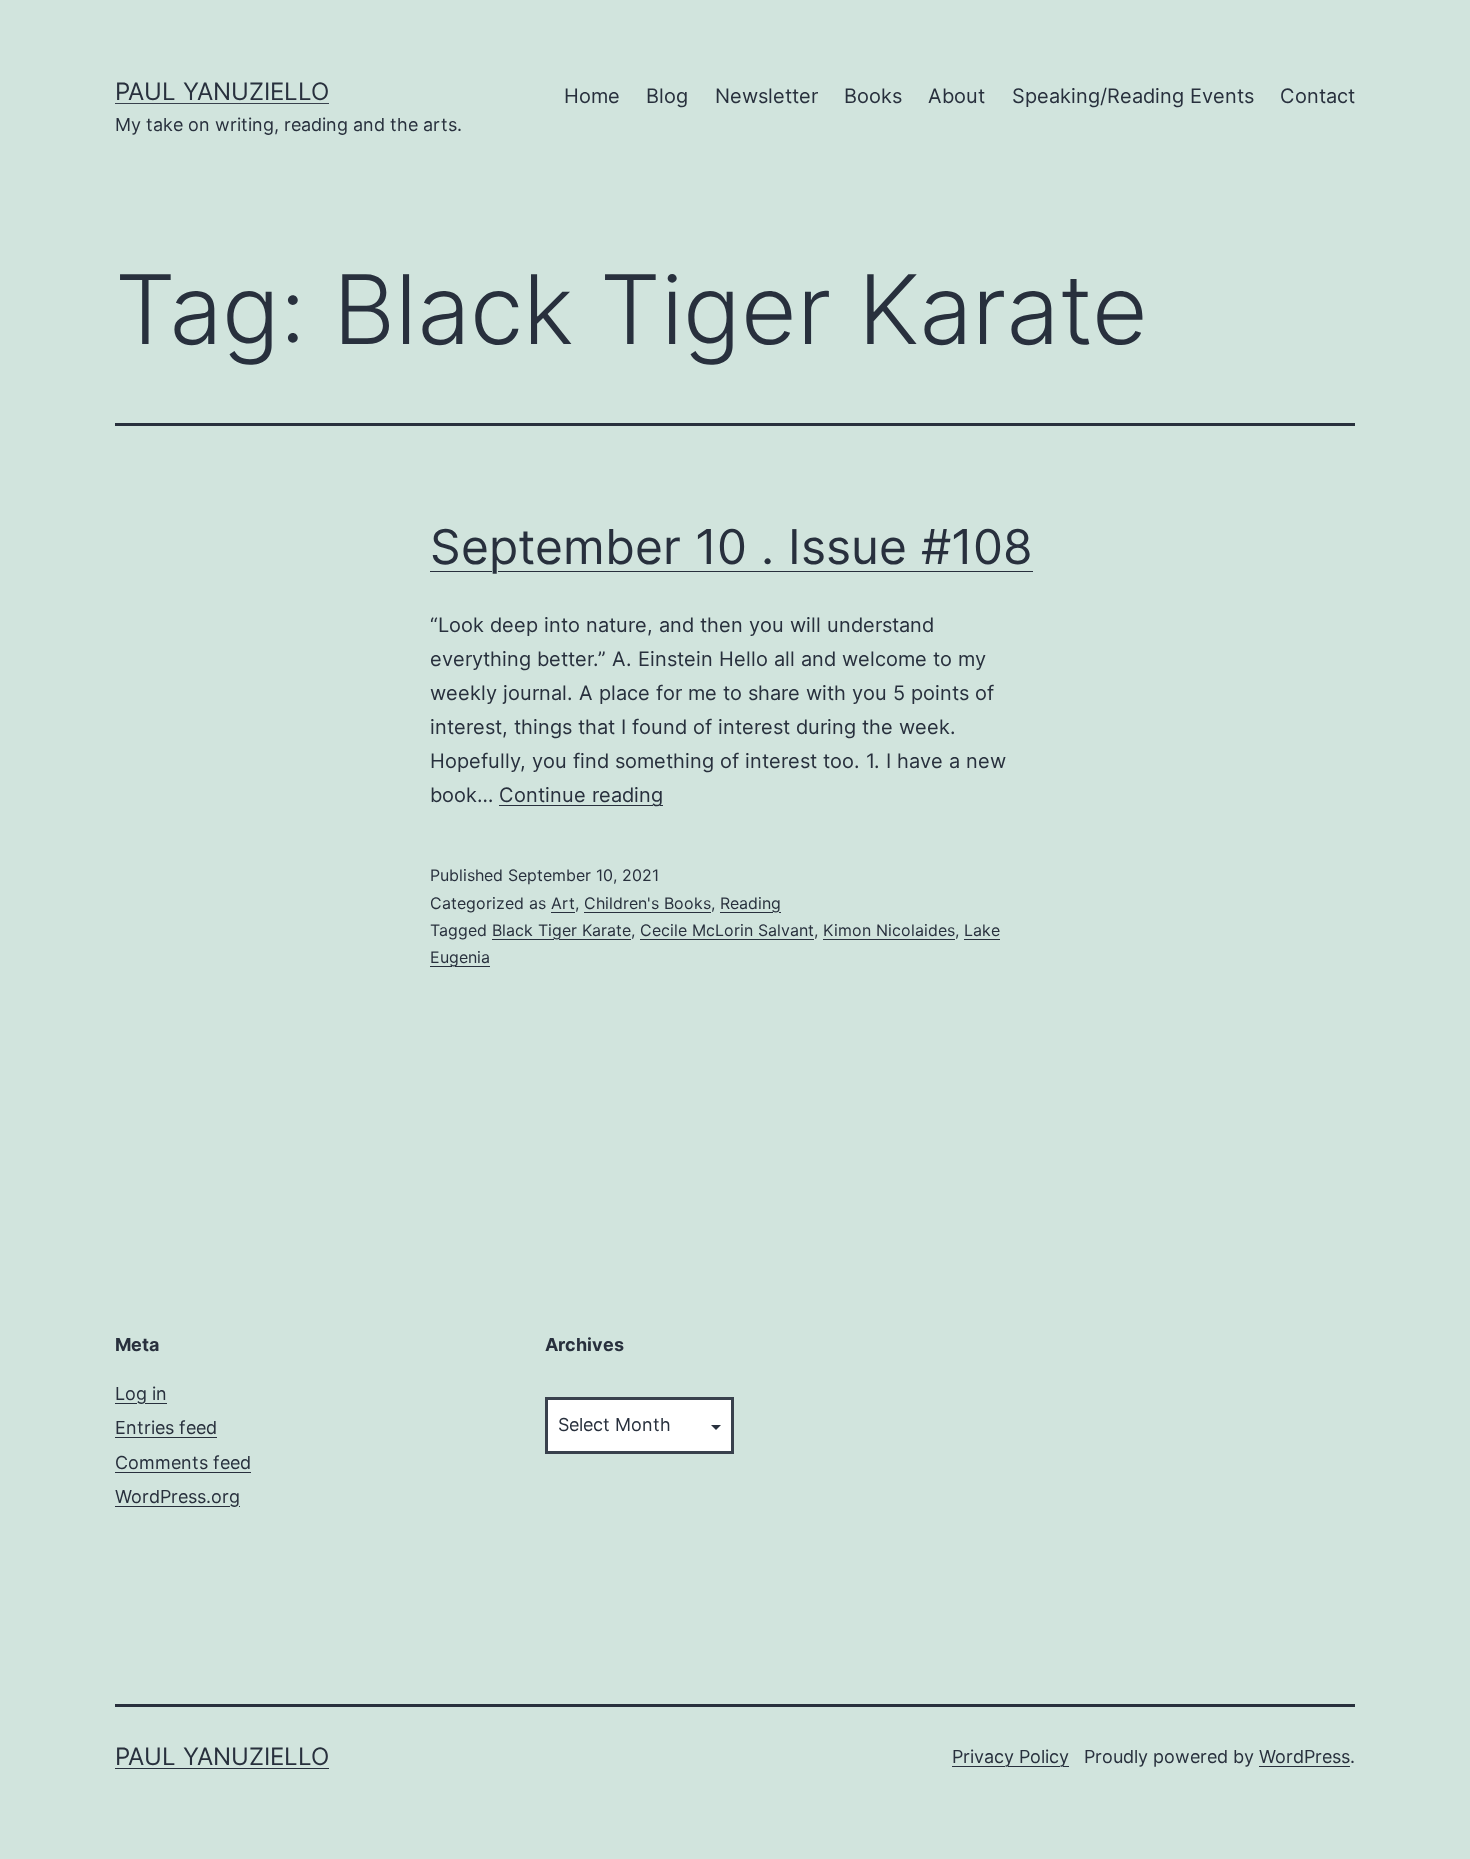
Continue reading (581, 795)
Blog (667, 96)
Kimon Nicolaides (889, 930)
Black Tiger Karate (561, 930)
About (956, 96)
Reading (750, 903)
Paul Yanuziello (222, 91)
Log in (141, 1393)
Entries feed (166, 1427)
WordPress (1304, 1756)
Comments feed (183, 1462)
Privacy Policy (1010, 1756)
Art (563, 903)
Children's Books (647, 903)
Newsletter (766, 96)
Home (592, 96)
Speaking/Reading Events (1133, 96)
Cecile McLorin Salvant (727, 930)
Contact (1317, 96)
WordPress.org (177, 1496)
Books (873, 96)
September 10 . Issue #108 (731, 546)
